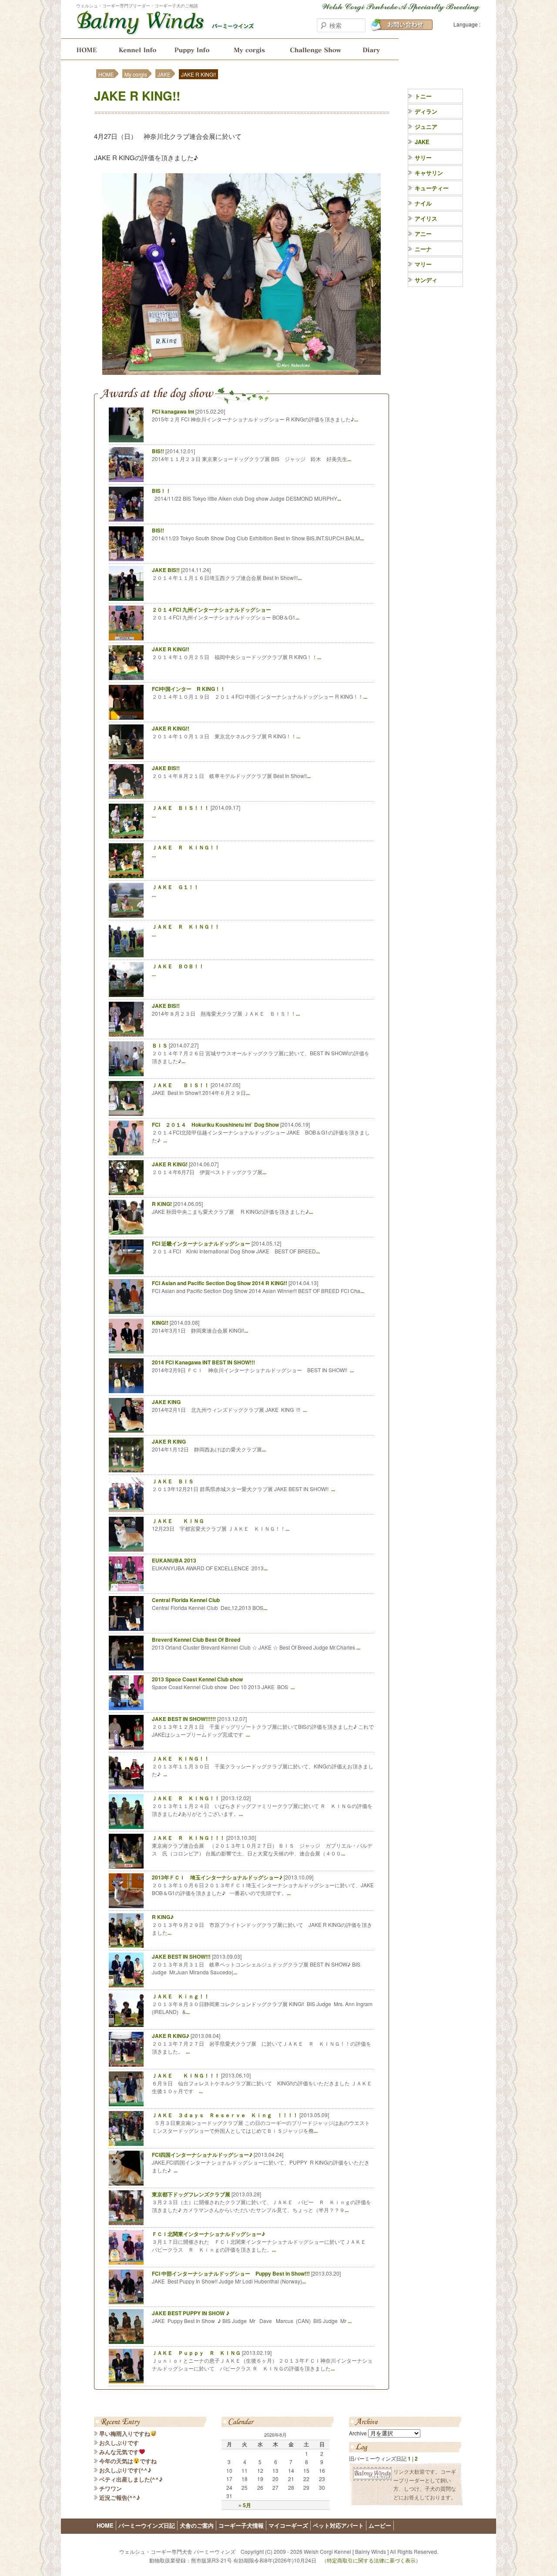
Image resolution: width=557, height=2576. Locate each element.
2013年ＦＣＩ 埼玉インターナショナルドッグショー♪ (217, 1877)
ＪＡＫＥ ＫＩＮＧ (178, 1521)
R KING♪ (163, 1917)
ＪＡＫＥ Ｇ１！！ (175, 887)
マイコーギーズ (288, 2525)
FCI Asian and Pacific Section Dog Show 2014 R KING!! (220, 1283)
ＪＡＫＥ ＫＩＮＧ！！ (181, 1758)
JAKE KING (166, 1402)
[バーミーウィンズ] (165, 30)
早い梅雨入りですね (125, 2433)
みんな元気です (119, 2452)
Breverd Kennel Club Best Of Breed (196, 1640)
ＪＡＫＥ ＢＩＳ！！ (181, 1085)
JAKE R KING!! (137, 96)
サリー (423, 157)
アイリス (426, 218)
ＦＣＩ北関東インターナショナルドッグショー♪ (208, 2234)
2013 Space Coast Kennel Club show (197, 1679)
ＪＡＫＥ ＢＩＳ (173, 1481)
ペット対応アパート (338, 2525)
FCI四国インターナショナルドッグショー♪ (202, 2155)
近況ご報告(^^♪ (120, 2497)
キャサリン (429, 173)
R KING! (162, 1204)
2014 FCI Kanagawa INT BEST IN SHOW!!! (203, 1362)
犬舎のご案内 (136, 49)
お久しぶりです (119, 2443)
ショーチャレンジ (315, 49)
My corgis (249, 49)
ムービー (380, 2525)
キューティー (432, 188)
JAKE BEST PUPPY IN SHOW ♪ (191, 2313)
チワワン (111, 2488)
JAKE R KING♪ (171, 2036)
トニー (423, 96)
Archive (358, 2433)
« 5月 (245, 2505)
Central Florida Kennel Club (186, 1600)
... (356, 419)
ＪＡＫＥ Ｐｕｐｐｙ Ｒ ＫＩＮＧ (196, 2353)
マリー (423, 264)
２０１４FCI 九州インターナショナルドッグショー (211, 609)
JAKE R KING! (170, 1164)
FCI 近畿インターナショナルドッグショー (201, 1243)
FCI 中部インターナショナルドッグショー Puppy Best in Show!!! (231, 2273)
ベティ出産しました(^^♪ (131, 2479)
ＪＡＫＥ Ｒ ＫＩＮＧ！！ (186, 847)
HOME (84, 49)
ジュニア (426, 126)
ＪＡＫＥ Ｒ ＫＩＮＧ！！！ (188, 1838)
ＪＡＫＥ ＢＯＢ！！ (178, 966)
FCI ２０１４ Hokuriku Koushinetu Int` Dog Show (215, 1125)
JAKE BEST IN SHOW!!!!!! (184, 1719)
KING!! (160, 1323)
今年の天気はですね (128, 2461)
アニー (423, 234)
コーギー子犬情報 (193, 49)
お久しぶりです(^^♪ (125, 2470)
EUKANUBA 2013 (174, 1560)
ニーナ (423, 249)
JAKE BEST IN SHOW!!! (181, 1956)
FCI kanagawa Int (173, 411)
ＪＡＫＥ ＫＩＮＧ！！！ (186, 2075)
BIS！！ (161, 491)
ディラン (426, 111)
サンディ (426, 280)
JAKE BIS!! (166, 570)
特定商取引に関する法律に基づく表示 (371, 2560)
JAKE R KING (169, 1441)
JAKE (164, 74)
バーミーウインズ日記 (375, 49)
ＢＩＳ (160, 1045)
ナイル (423, 203)
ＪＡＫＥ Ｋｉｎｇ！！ (181, 1996)
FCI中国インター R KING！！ (189, 689)
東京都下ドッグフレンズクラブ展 (191, 2194)
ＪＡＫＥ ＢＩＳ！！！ (181, 808)
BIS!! (158, 451)
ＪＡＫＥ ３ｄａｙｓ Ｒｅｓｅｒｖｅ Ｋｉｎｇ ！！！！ (225, 2115)
